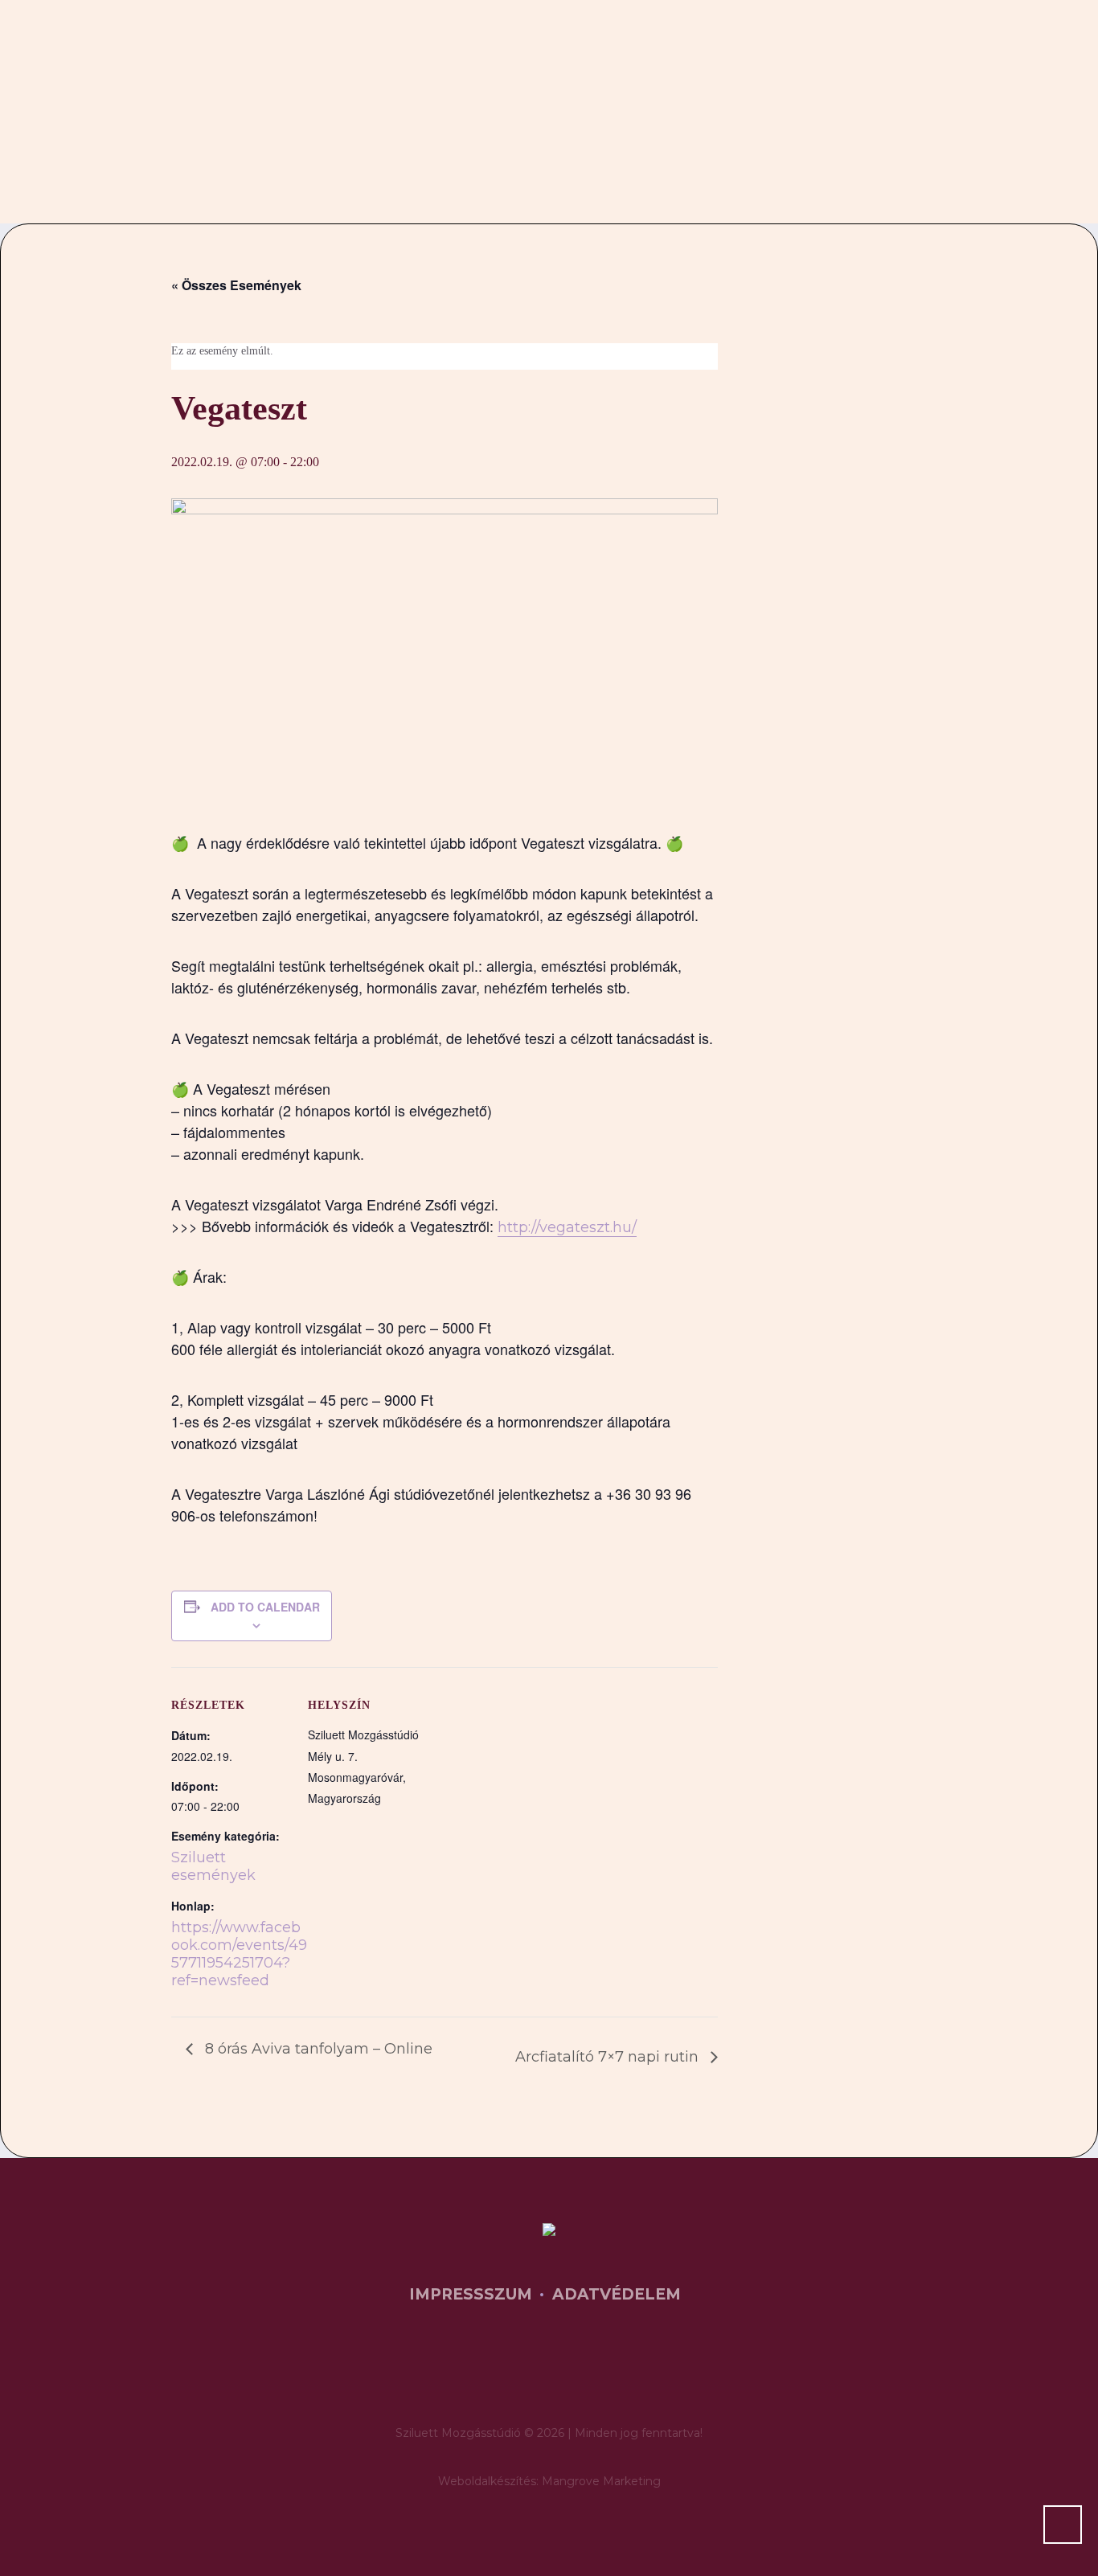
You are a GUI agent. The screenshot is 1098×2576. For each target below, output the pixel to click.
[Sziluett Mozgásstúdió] (549, 2232)
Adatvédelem (617, 2294)
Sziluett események (213, 1866)
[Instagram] (576, 2373)
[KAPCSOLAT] (909, 139)
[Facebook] (527, 2373)
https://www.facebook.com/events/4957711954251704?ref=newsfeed (239, 1954)
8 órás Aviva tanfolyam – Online (317, 2049)
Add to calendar (265, 1607)
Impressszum (471, 2294)
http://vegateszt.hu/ (567, 1227)
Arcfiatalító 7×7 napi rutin (609, 2057)
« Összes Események (236, 285)
